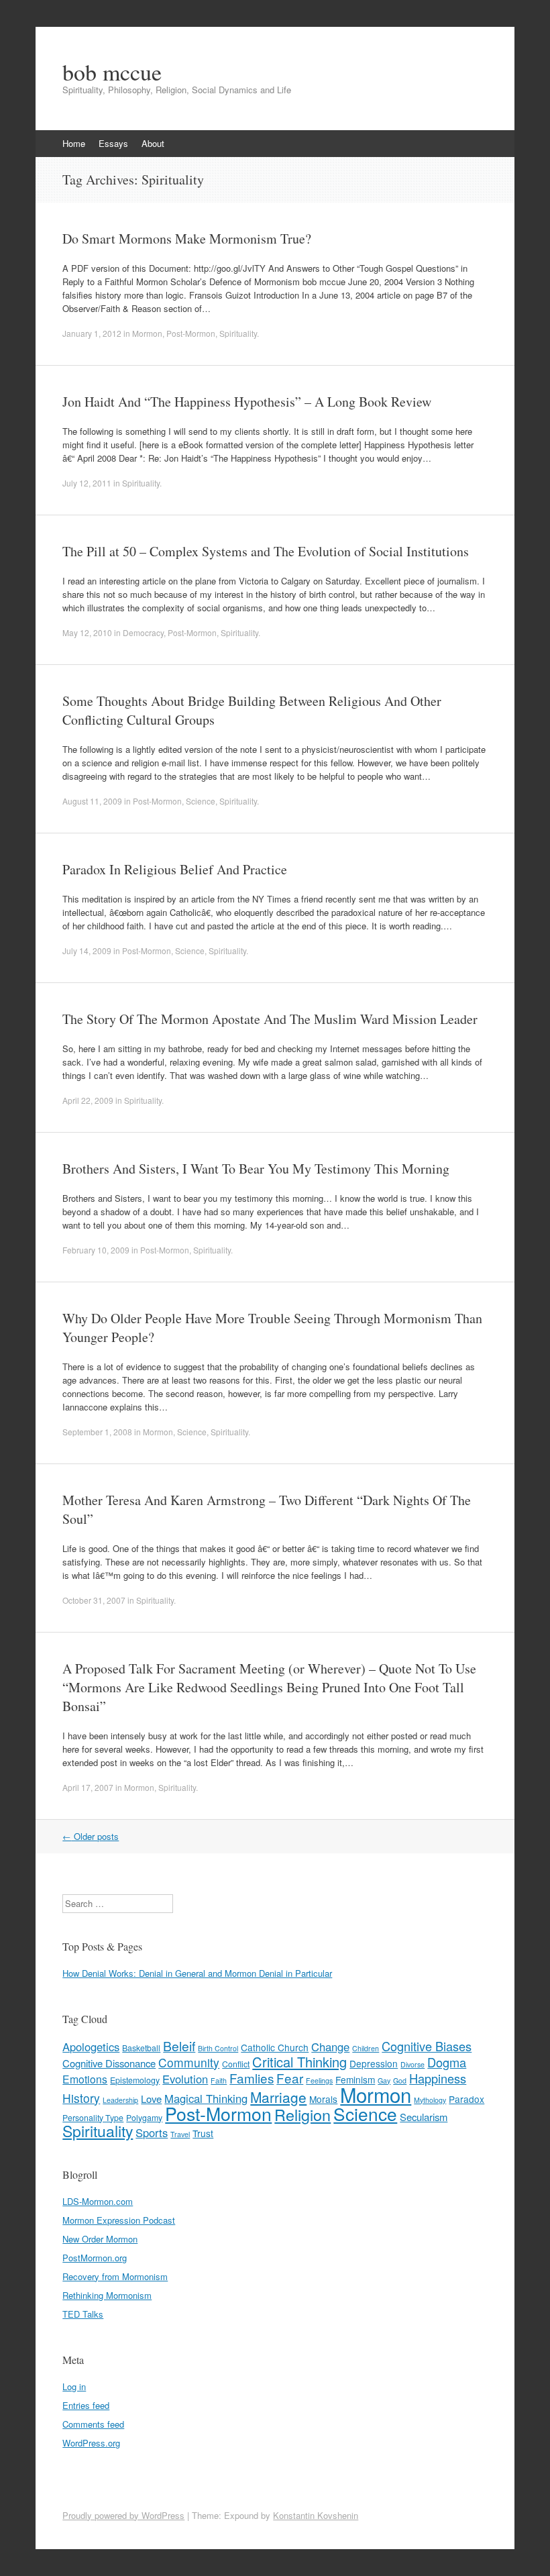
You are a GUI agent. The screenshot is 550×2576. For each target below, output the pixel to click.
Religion (302, 2114)
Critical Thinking (299, 2062)
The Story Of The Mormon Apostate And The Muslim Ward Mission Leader (270, 1019)
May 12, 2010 (87, 632)
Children (366, 2048)
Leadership (120, 2100)
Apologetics (91, 2047)
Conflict (236, 2064)
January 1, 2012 (92, 333)
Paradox (466, 2099)
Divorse (412, 2064)
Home (74, 143)
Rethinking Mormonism (107, 2295)
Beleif (179, 2046)
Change (330, 2047)
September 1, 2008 (97, 1432)
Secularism (424, 2117)
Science (201, 801)
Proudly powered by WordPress (123, 2515)
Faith (219, 2080)
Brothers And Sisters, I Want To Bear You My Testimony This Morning (256, 1169)
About (153, 143)
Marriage (278, 2097)
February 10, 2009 (96, 1250)
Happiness (438, 2078)
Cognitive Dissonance (109, 2063)
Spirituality (238, 333)
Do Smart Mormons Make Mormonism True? (187, 239)
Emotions (85, 2079)
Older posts (91, 1836)
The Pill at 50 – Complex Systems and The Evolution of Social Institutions (266, 551)
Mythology (430, 2100)
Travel (180, 2134)
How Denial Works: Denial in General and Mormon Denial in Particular (197, 1973)
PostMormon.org (95, 2258)
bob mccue (112, 72)
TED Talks (83, 2314)
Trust (203, 2133)
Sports (152, 2132)
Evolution (185, 2079)
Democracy (143, 632)
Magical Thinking (206, 2098)
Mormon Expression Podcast (119, 2220)
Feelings (319, 2080)
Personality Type (93, 2118)
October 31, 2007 (94, 1600)
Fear (290, 2078)
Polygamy (144, 2118)
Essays (113, 143)
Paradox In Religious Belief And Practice (175, 869)
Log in (74, 2386)
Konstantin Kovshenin (316, 2515)
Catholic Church (275, 2047)
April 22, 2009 (88, 1100)
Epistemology (135, 2080)
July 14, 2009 (87, 950)
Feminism (355, 2079)
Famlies (252, 2078)
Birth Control (218, 2048)
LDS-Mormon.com (98, 2201)
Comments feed (93, 2424)
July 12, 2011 (87, 483)
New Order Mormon (100, 2239)
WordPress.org (91, 2443)
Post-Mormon (191, 333)
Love (151, 2099)
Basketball (141, 2048)
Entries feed (86, 2405)
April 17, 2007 (88, 1787)
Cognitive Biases (427, 2046)
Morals (323, 2099)
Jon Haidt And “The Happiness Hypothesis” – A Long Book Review (247, 402)
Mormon (147, 333)
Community (189, 2062)
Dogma (447, 2062)
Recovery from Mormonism (115, 2276)
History (81, 2098)
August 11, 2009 (92, 801)
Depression (374, 2063)
